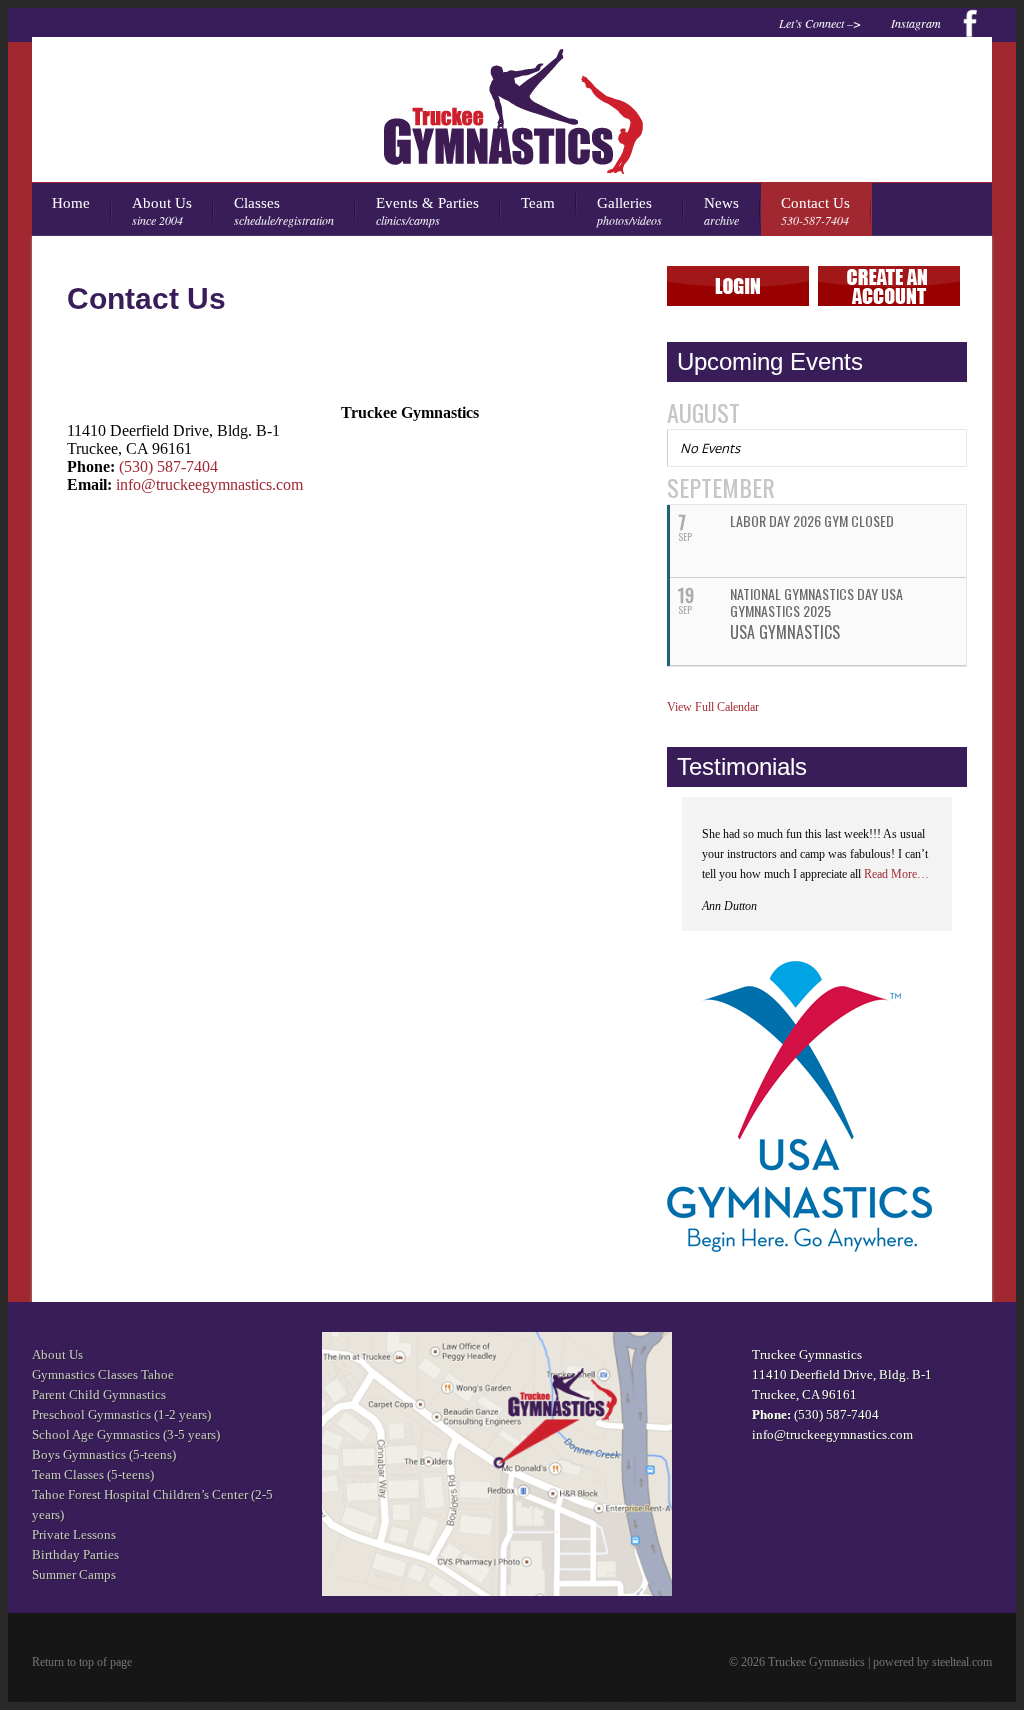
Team (538, 203)
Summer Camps (74, 1574)
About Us (162, 211)
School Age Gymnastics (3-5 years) (126, 1434)
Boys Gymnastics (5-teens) (104, 1454)
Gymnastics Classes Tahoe (103, 1374)
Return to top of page (82, 1662)
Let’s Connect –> (820, 23)
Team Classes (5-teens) (93, 1474)
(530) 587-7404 (168, 466)
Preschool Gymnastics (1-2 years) (121, 1414)
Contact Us (815, 211)
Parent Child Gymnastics (99, 1394)
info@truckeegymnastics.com (209, 484)
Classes (284, 211)
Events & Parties (427, 211)
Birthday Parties (75, 1554)
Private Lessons (74, 1534)
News (721, 211)
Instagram (916, 23)
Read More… (896, 874)
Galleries (629, 211)
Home (71, 203)
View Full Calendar (713, 707)
